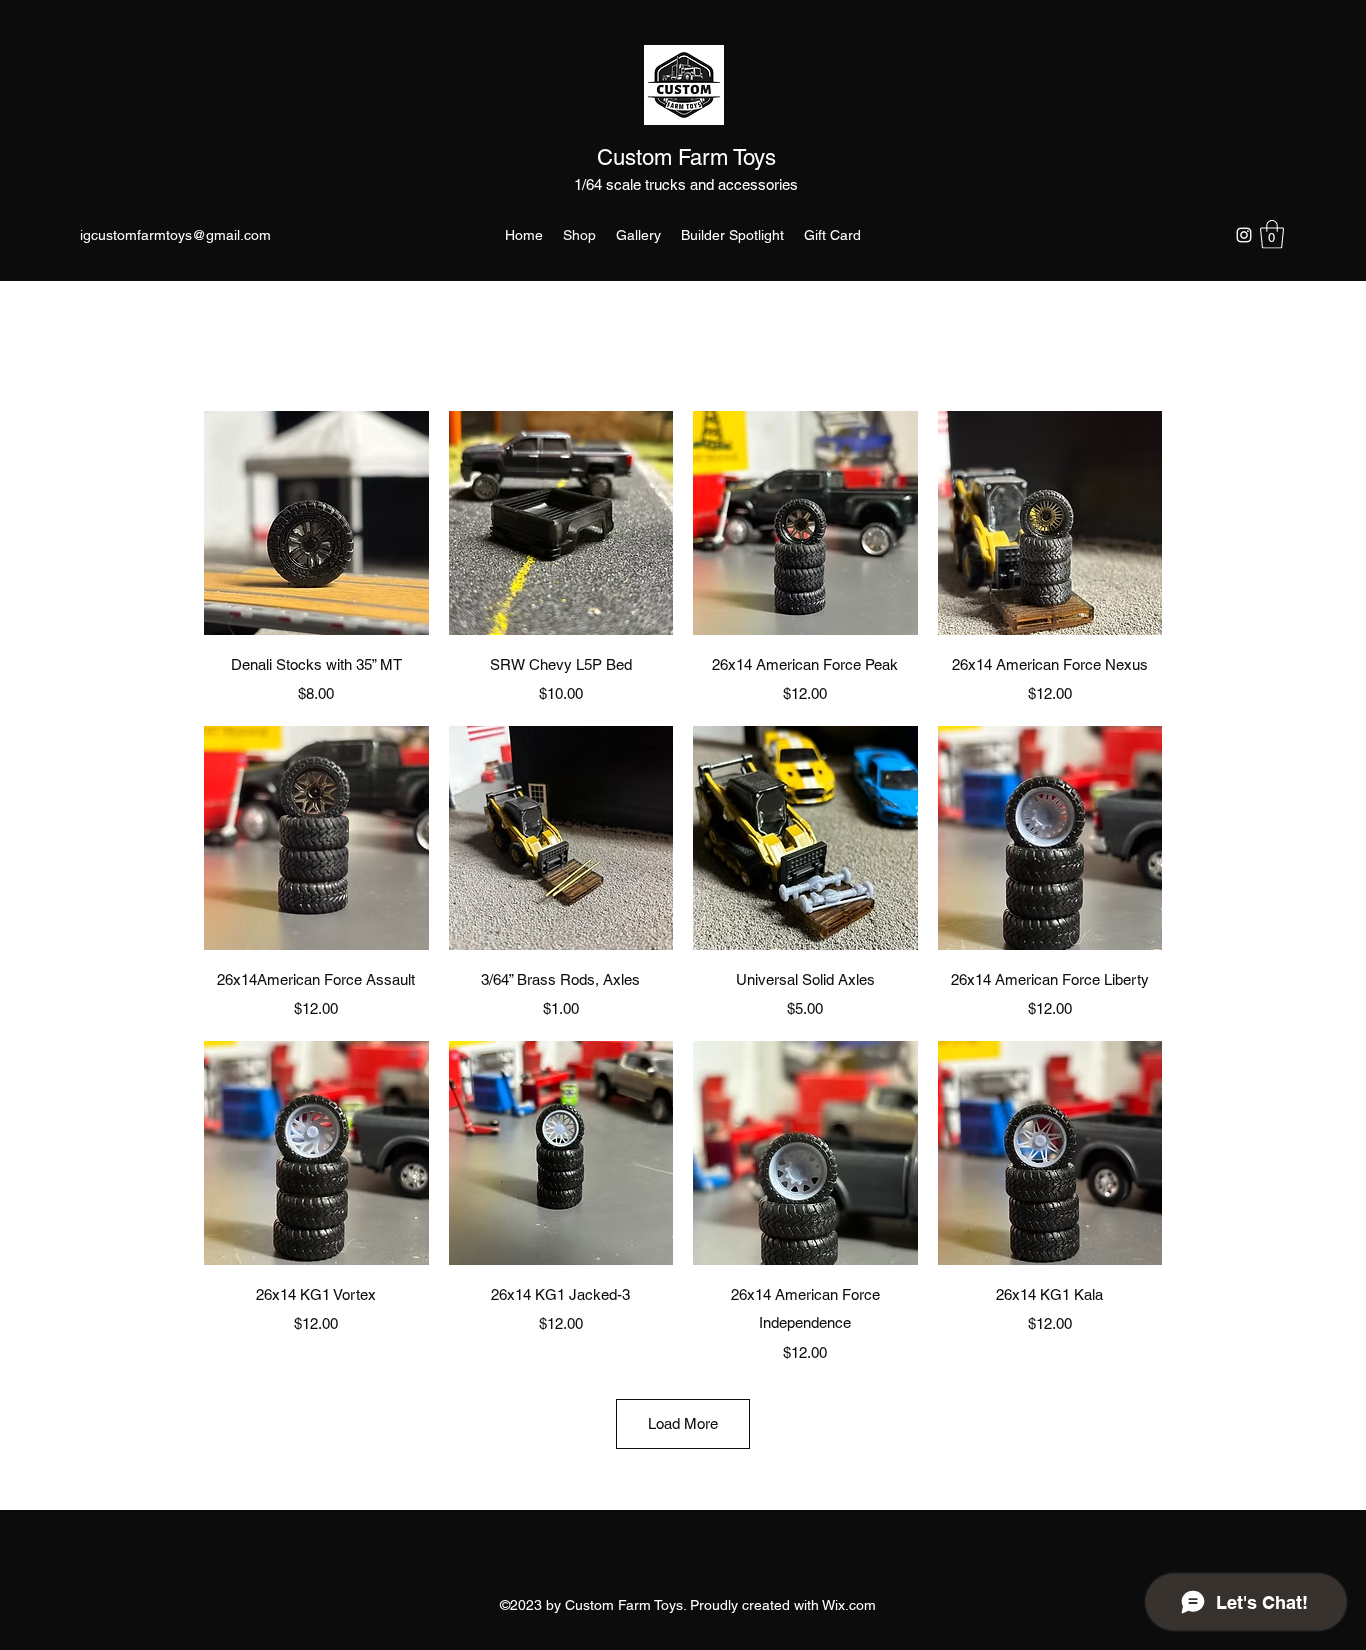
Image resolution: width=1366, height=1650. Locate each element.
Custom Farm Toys (686, 157)
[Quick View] (316, 523)
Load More (683, 1423)
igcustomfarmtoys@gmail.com (175, 235)
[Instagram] (1244, 235)
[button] (1272, 234)
